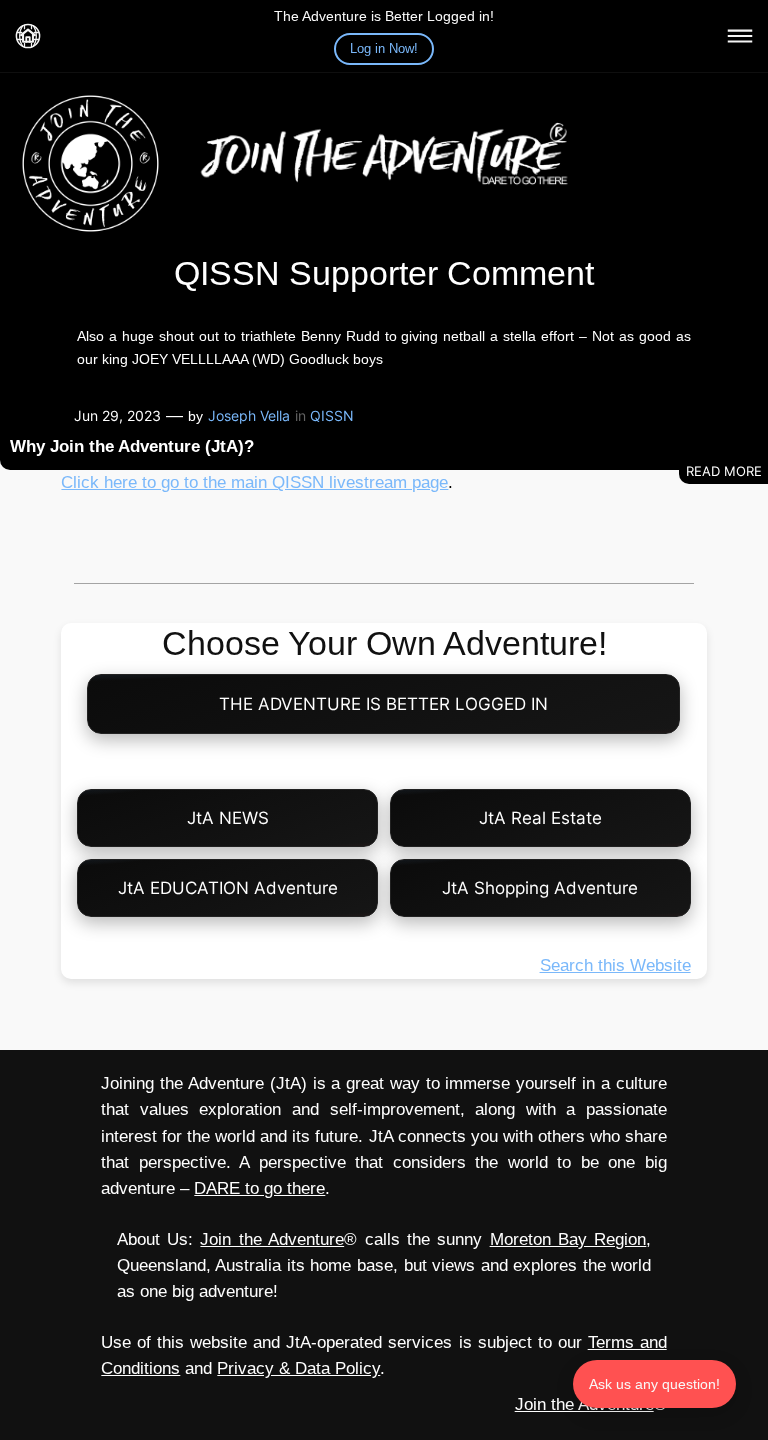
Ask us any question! (654, 1384)
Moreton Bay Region (568, 1239)
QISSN (332, 415)
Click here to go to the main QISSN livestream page (254, 482)
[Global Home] (28, 36)
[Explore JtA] (740, 36)
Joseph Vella (249, 415)
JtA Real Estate (540, 818)
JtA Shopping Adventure (540, 888)
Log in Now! (384, 48)
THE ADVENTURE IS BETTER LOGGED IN (384, 704)
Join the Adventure (272, 1239)
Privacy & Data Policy (298, 1368)
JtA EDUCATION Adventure (228, 888)
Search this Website (615, 965)
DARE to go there (259, 1188)
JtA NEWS (228, 818)
